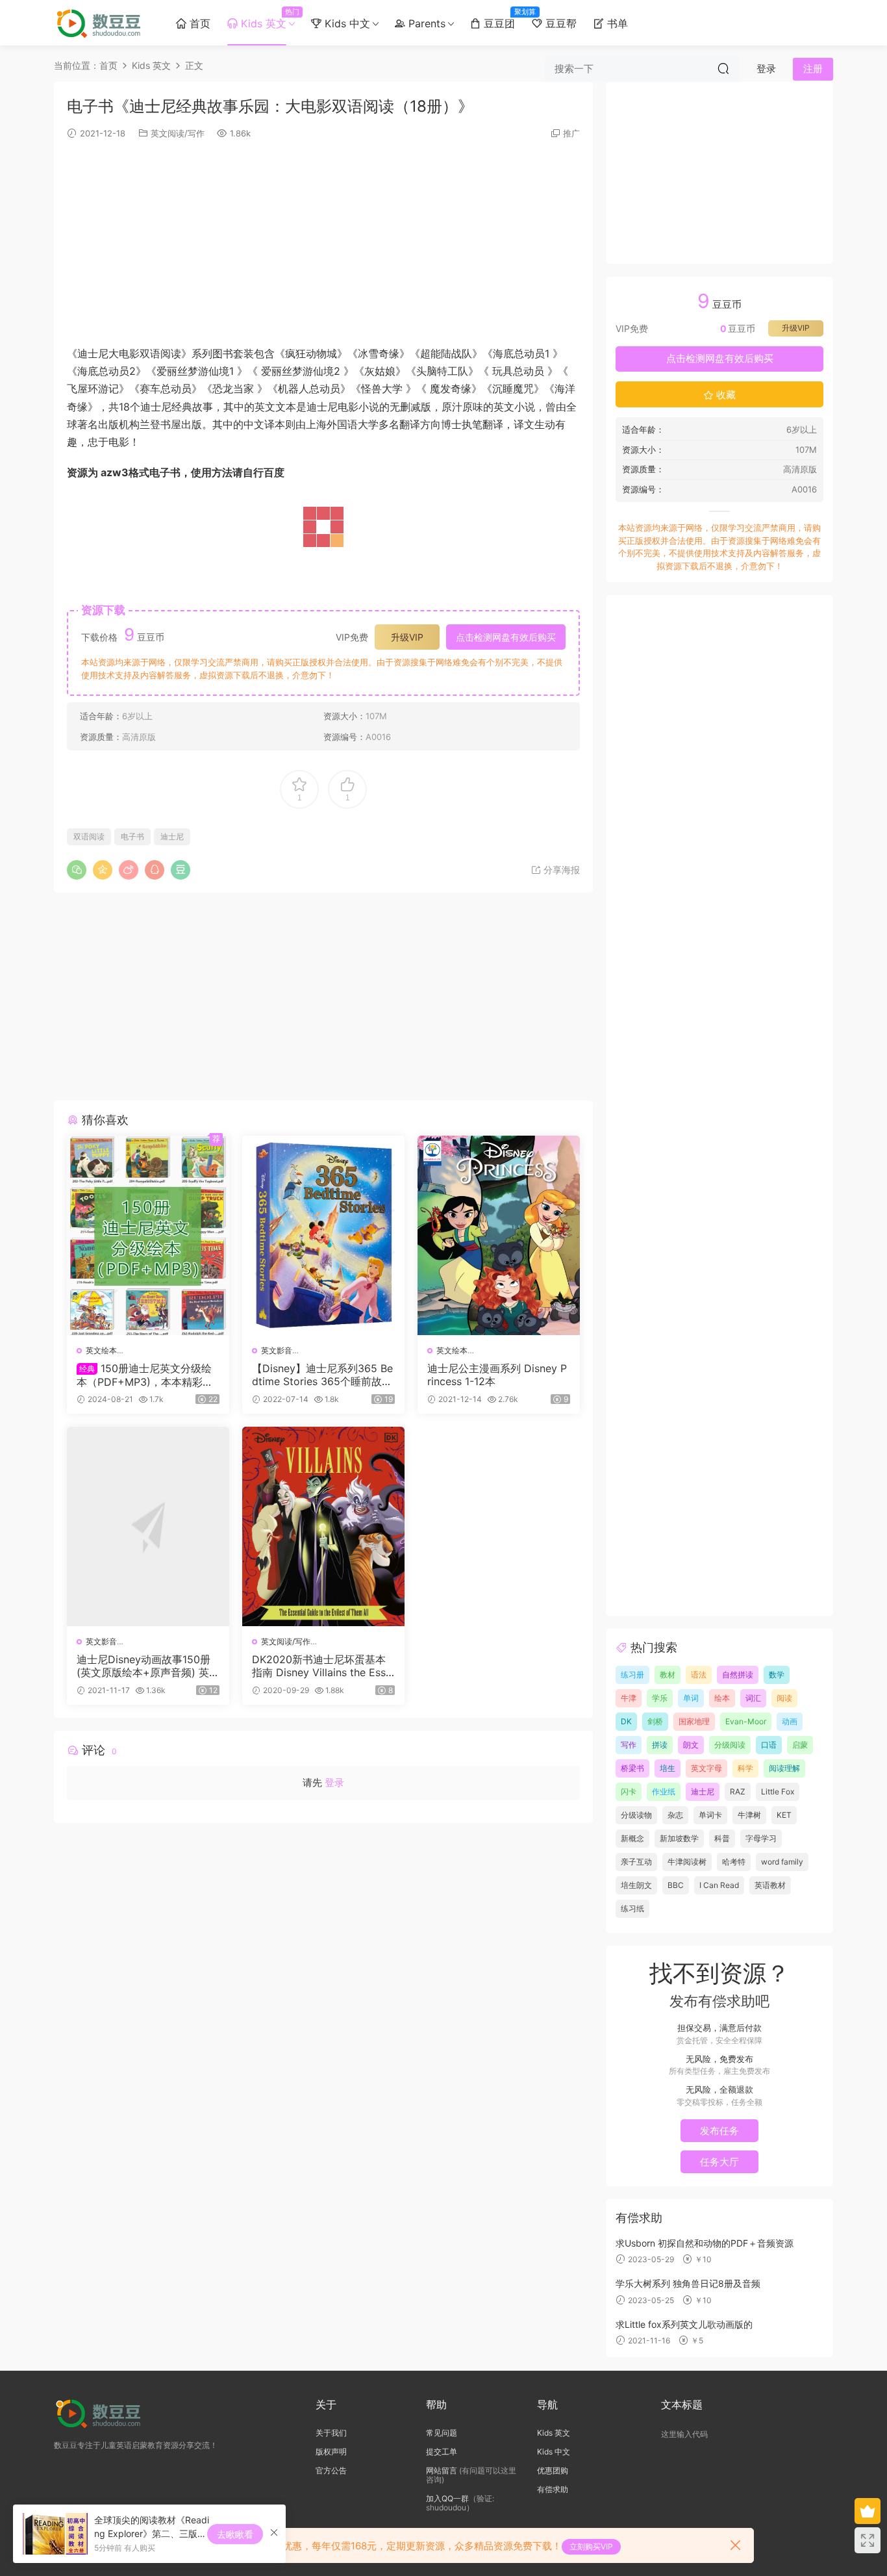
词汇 (753, 1698)
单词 (691, 1698)
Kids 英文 (266, 19)
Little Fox (778, 1792)
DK (626, 1721)
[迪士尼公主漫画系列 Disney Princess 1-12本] (499, 1235)
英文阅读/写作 (178, 133)
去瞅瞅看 (235, 2534)
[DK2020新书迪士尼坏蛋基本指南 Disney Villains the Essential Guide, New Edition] (323, 1526)
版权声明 (331, 2452)
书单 (616, 23)
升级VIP (407, 637)
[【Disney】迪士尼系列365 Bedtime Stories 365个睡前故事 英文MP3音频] (323, 1235)
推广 (571, 133)
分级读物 (636, 1815)
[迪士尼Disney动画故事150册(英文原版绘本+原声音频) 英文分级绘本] (148, 1526)
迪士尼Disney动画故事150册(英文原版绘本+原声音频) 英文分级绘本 (148, 1666)
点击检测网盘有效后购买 (506, 637)
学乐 (660, 1698)
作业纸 (664, 1792)
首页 (198, 23)
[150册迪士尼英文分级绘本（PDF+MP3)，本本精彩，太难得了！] (148, 1235)
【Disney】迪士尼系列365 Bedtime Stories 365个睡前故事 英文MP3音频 (322, 1375)
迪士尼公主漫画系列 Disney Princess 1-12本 (497, 1375)
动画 (790, 1721)
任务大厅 (719, 2162)
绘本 (722, 1698)
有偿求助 (553, 2489)
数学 (777, 1675)
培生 (668, 1768)
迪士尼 (172, 836)
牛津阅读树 (687, 1862)
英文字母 (706, 1768)
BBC (676, 1885)
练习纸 (632, 1908)
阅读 (784, 1698)
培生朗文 (636, 1885)
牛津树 (749, 1815)
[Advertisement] (323, 241)
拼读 (660, 1745)
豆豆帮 (559, 23)
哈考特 (734, 1862)
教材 (668, 1675)
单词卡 (710, 1815)
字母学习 (761, 1838)
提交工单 (442, 2452)
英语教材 (770, 1885)
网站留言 (442, 2470)
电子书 (132, 836)
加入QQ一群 (447, 2498)
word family (782, 1862)
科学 (745, 1768)
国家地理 (694, 1721)
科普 (722, 1838)
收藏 (725, 395)
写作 (629, 1745)
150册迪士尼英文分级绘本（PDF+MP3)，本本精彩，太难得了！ (145, 1375)
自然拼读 (738, 1675)
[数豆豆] (101, 23)
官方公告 (331, 2470)
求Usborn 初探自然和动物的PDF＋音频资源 (705, 2243)
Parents (425, 23)
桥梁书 (632, 1768)
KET (784, 1815)
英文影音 (277, 1350)
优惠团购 (553, 2470)
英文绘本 (101, 1350)
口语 (769, 1745)
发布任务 (719, 2131)
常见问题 (442, 2433)
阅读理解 (784, 1768)
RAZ (738, 1792)
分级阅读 (730, 1745)
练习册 (632, 1675)
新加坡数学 (679, 1838)
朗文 (691, 1745)
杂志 (675, 1815)
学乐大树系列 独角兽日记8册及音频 (688, 2283)
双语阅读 (89, 836)
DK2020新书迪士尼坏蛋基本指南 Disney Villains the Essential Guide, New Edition (322, 1666)
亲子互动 (636, 1862)
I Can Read (719, 1885)
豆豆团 (502, 19)
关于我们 (331, 2433)
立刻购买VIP (591, 2546)
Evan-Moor (746, 1721)
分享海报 (560, 870)
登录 (334, 1782)
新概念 (632, 1838)
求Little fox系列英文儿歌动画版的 (684, 2324)
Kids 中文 (346, 23)
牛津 (629, 1698)
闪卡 (629, 1792)
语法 (699, 1675)
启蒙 (800, 1745)
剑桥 (655, 1721)
